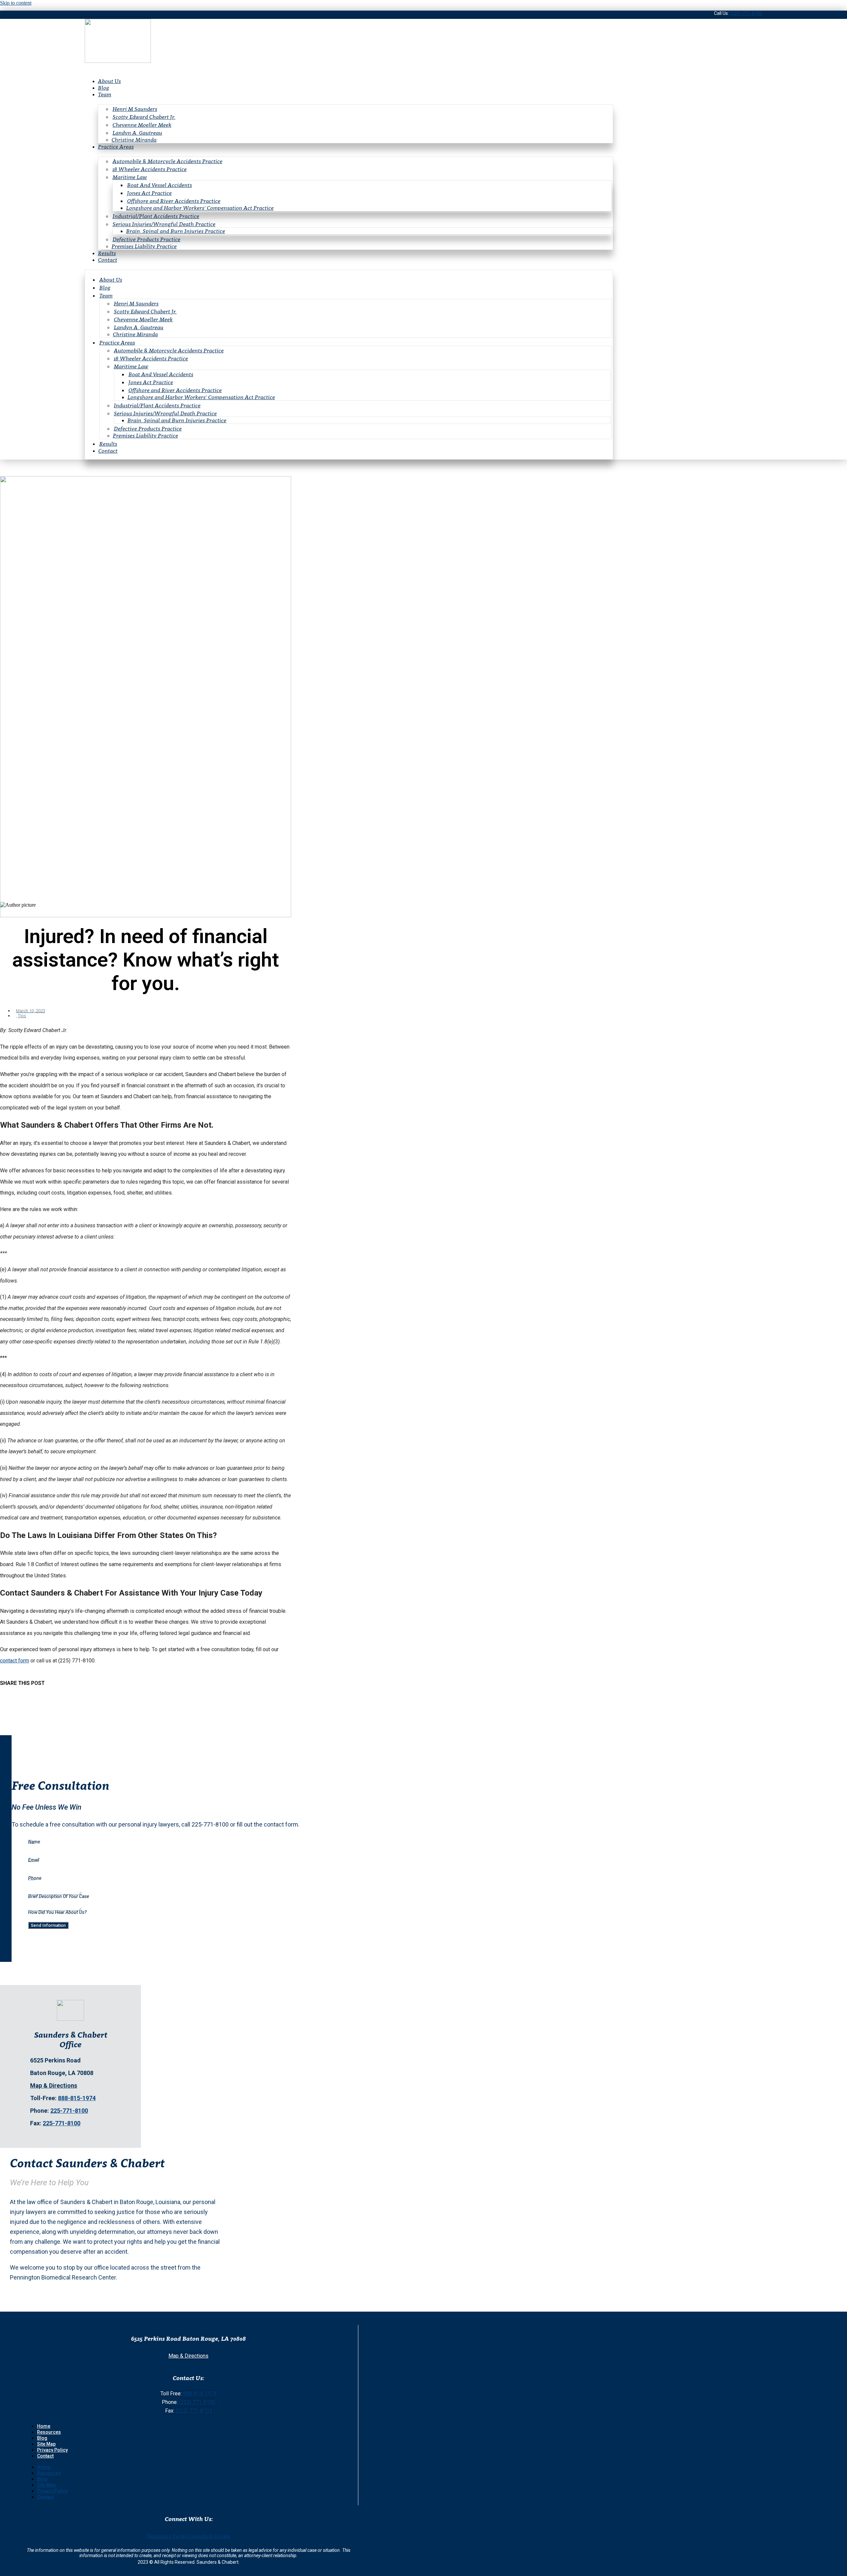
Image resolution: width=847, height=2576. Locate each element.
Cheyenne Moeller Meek (142, 125)
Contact (108, 260)
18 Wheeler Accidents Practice (150, 169)
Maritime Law (130, 177)
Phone (35, 1878)
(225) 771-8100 (746, 13)
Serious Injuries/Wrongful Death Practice (164, 224)
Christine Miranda (134, 140)
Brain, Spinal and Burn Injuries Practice (176, 231)
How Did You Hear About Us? (57, 1912)
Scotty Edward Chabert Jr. (144, 117)
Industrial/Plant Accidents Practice (156, 216)
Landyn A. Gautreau (137, 133)
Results (107, 253)
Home (44, 2426)
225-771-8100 (69, 2111)
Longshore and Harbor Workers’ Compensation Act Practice (200, 208)
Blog (104, 88)
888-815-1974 (77, 2098)
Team (105, 94)
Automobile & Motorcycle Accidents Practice (167, 161)
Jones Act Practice (149, 193)
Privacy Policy (52, 2450)
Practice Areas (116, 147)
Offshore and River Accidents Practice (174, 201)
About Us (109, 81)
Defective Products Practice (146, 239)
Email (34, 1860)
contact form (15, 1661)
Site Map (46, 2444)
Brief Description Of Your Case (59, 1896)
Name (34, 1842)
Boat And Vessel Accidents (159, 185)
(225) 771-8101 (194, 2411)
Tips (22, 1016)
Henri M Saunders (135, 109)
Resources (49, 2432)
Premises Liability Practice (144, 246)
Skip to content (16, 3)
